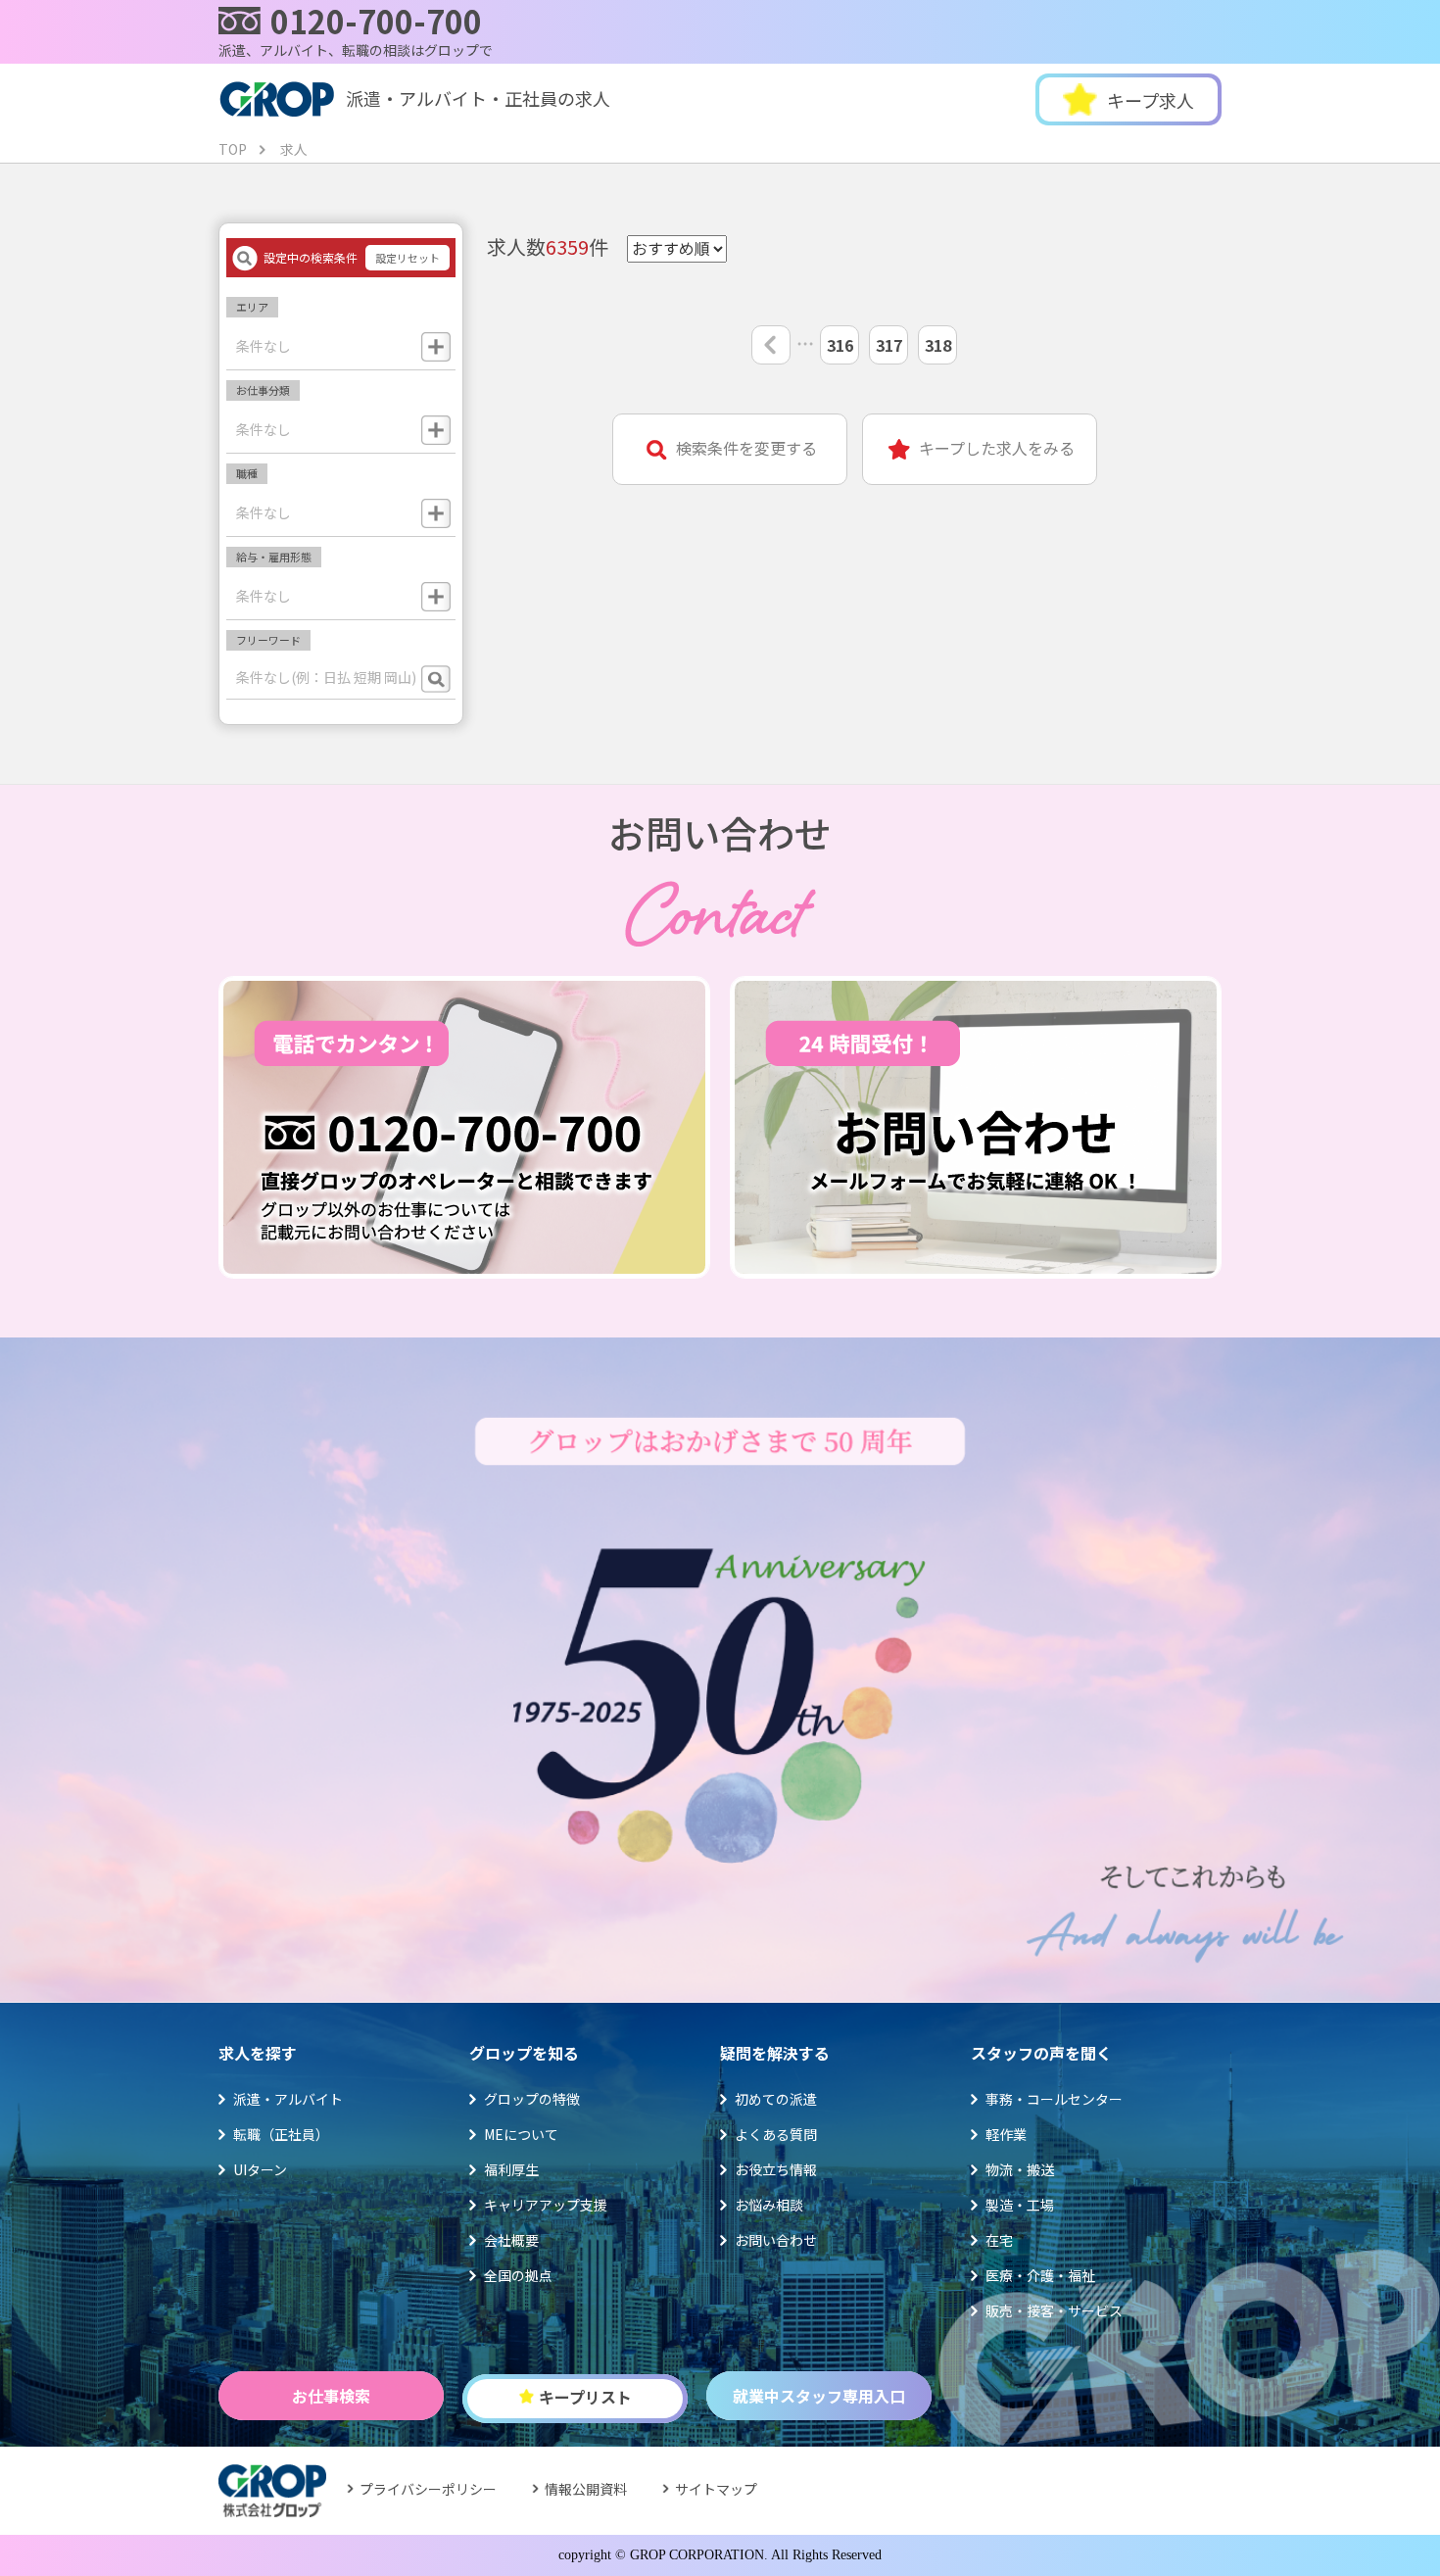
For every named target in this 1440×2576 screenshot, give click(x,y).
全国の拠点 (518, 2275)
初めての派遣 (776, 2099)
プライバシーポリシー (428, 2489)
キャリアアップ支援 (546, 2205)
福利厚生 (511, 2169)
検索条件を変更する (746, 449)
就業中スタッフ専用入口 (819, 2396)
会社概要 (511, 2240)
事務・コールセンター (1054, 2099)
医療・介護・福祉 (1040, 2275)
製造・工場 (1020, 2205)
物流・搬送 (1020, 2169)
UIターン (260, 2169)
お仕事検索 (331, 2396)
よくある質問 (776, 2134)
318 (938, 345)
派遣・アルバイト (288, 2099)
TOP (233, 149)
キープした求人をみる (997, 449)
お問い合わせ (776, 2240)
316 (840, 345)
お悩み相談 (769, 2205)
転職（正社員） (281, 2134)
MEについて (521, 2134)
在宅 (999, 2240)
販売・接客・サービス (1054, 2310)
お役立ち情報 (776, 2169)
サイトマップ (716, 2489)
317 (889, 345)
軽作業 (1006, 2134)
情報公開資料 (586, 2489)
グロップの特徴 (532, 2099)
